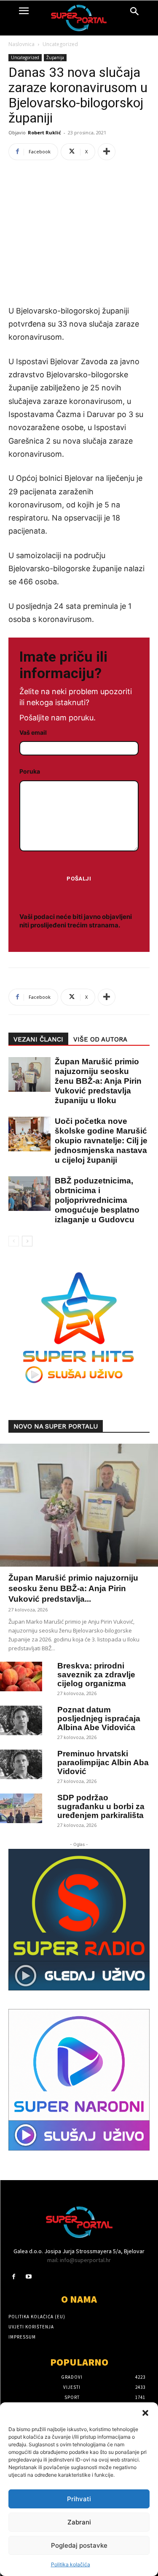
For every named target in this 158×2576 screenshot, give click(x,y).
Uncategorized (60, 44)
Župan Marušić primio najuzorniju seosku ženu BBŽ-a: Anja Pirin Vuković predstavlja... (73, 1588)
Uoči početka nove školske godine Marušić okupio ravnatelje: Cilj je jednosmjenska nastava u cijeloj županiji (101, 1141)
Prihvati (79, 2499)
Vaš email (33, 732)
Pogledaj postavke (79, 2545)
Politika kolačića (71, 2564)
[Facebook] (14, 2277)
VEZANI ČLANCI (38, 1039)
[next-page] (27, 1241)
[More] (107, 152)
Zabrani (79, 2522)
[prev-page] (14, 1241)
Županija (55, 57)
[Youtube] (28, 2277)
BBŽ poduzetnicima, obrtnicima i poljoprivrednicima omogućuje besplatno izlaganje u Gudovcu (97, 1200)
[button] (145, 2413)
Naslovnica (21, 44)
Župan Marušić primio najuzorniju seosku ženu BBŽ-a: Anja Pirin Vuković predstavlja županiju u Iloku (98, 1081)
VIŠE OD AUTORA (100, 1039)
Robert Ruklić (44, 132)
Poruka (30, 771)
